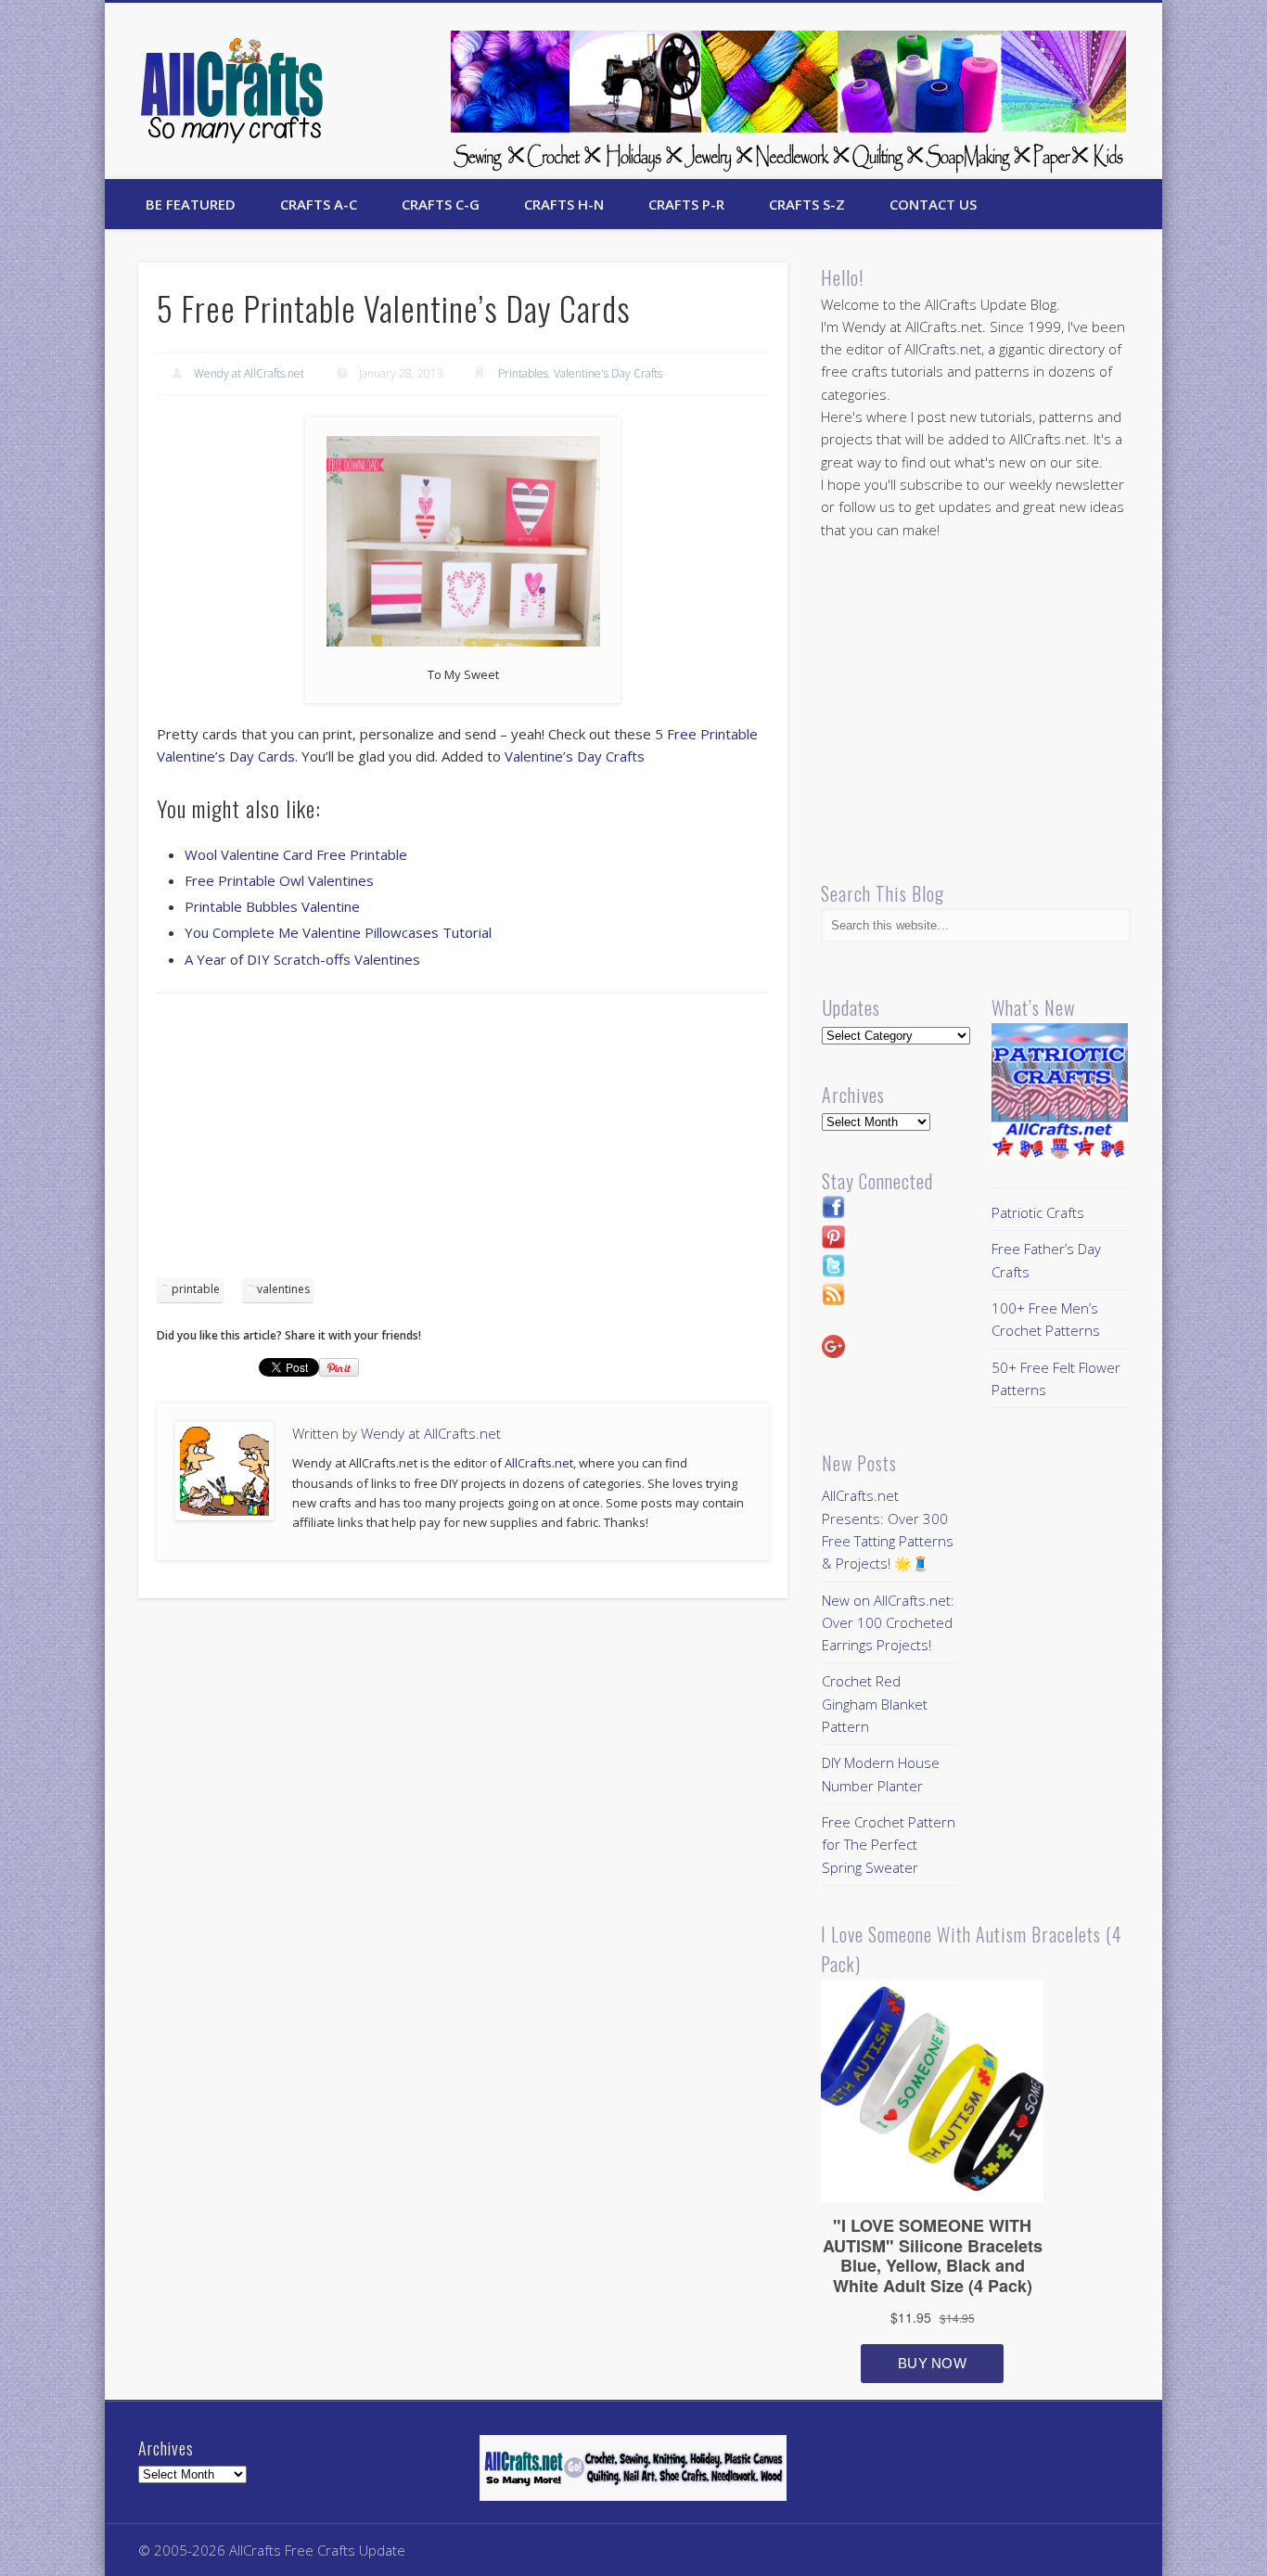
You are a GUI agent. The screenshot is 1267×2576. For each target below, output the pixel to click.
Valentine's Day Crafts (608, 373)
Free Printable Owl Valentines (279, 880)
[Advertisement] (463, 1142)
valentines (283, 1289)
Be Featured (191, 204)
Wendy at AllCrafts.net (249, 373)
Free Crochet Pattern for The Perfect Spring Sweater (889, 1845)
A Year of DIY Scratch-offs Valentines (302, 959)
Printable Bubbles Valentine (272, 906)
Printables (523, 373)
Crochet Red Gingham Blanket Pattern (875, 1704)
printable (196, 1289)
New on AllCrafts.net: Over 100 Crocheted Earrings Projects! (888, 1623)
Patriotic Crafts (1038, 1212)
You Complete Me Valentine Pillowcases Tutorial (338, 932)
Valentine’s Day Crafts (575, 756)
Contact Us (933, 204)
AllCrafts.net (539, 1463)
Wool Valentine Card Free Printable (296, 854)
